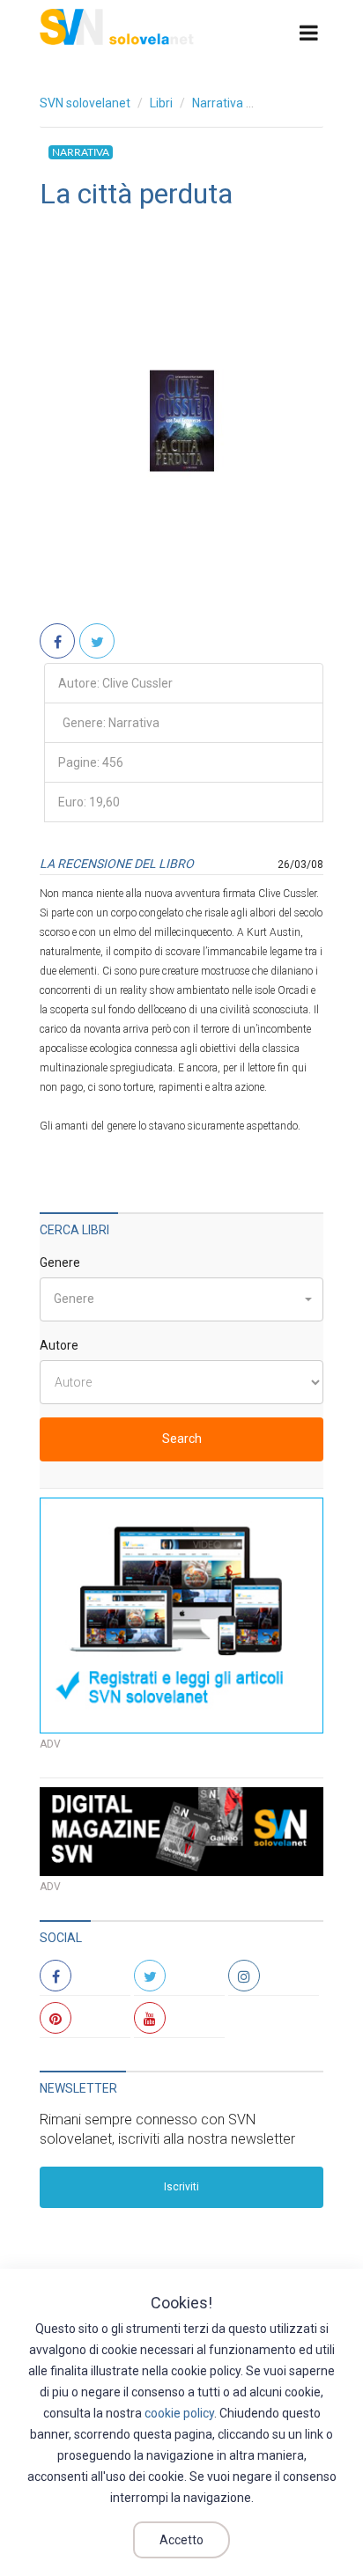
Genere (60, 1262)
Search (182, 1439)
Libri (161, 103)
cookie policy (179, 2413)
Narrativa (218, 103)
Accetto (181, 2540)
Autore (59, 1345)
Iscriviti (181, 2187)
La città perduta (136, 194)
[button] (181, 1299)
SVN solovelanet (85, 103)
